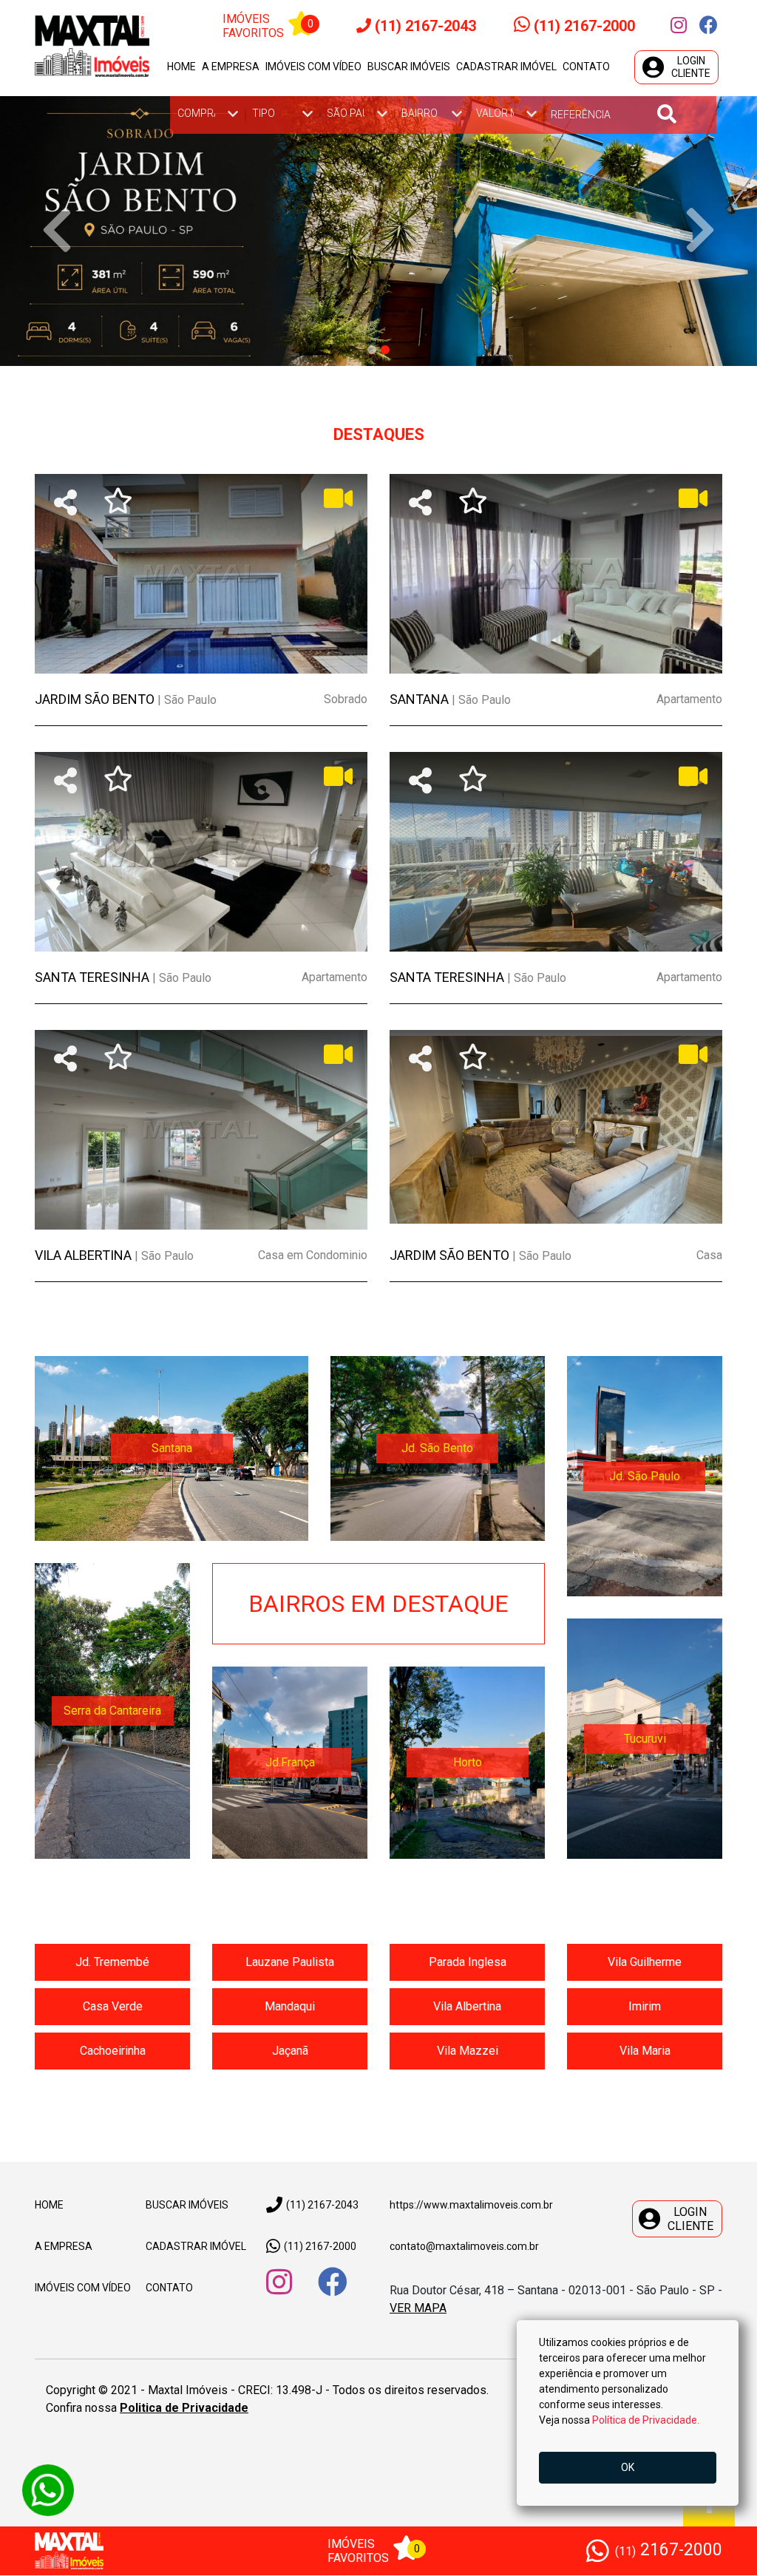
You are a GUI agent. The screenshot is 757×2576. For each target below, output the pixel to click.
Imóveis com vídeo (313, 67)
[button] (57, 231)
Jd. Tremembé (112, 1963)
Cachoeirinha (113, 2051)
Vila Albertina (467, 2007)
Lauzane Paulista (290, 1963)
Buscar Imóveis (187, 2206)
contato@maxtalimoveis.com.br (464, 2247)
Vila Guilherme (645, 1963)
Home (181, 67)
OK (628, 2467)
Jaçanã (290, 2051)
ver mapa (418, 2309)
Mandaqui (290, 2007)
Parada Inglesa (468, 1963)
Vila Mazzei (468, 2051)
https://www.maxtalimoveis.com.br (471, 2206)
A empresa (231, 67)
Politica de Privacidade (184, 2409)
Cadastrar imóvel (506, 67)
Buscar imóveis (409, 67)
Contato (586, 67)
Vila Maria (645, 2051)
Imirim (645, 2007)
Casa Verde (113, 2007)
